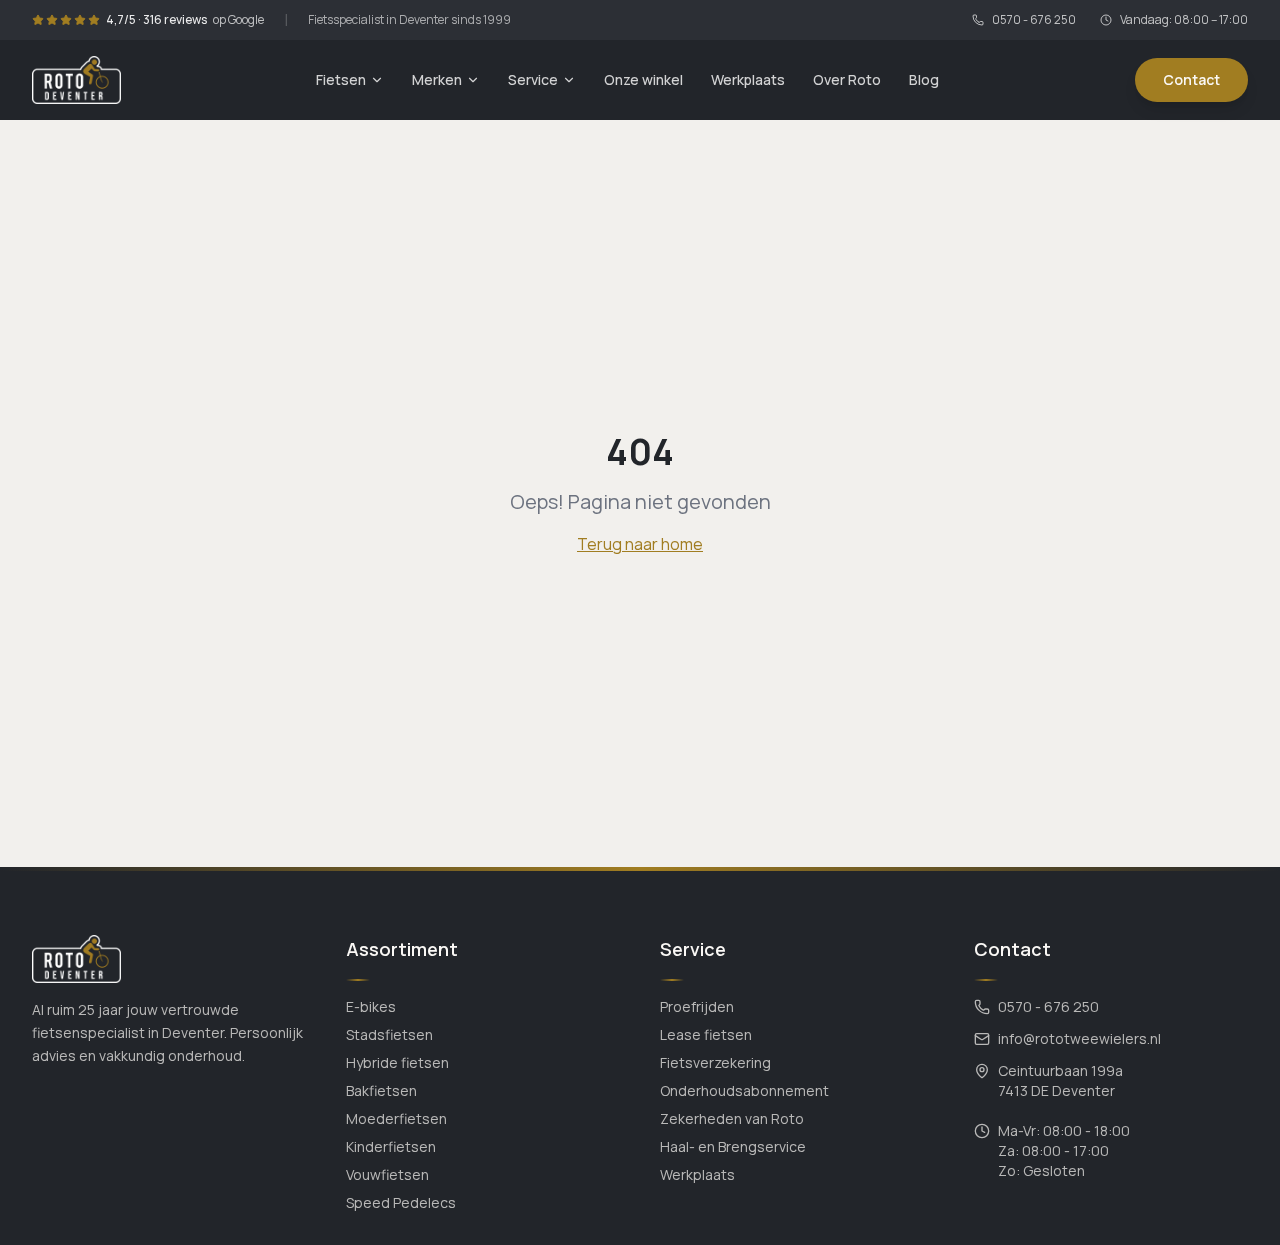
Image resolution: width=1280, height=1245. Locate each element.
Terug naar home (640, 544)
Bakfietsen (381, 1090)
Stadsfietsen (389, 1034)
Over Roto (847, 79)
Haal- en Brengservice (733, 1146)
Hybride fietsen (397, 1062)
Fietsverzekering (715, 1062)
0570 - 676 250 (1034, 20)
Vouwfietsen (387, 1174)
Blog (924, 79)
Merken (437, 79)
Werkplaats (748, 79)
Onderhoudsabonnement (744, 1090)
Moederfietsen (396, 1118)
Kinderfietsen (391, 1146)
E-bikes (371, 1006)
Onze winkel (643, 79)
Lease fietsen (706, 1034)
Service (533, 79)
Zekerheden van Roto (732, 1118)
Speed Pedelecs (401, 1202)
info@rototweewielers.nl (1079, 1038)
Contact (1191, 79)
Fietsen (341, 79)
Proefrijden (697, 1006)
